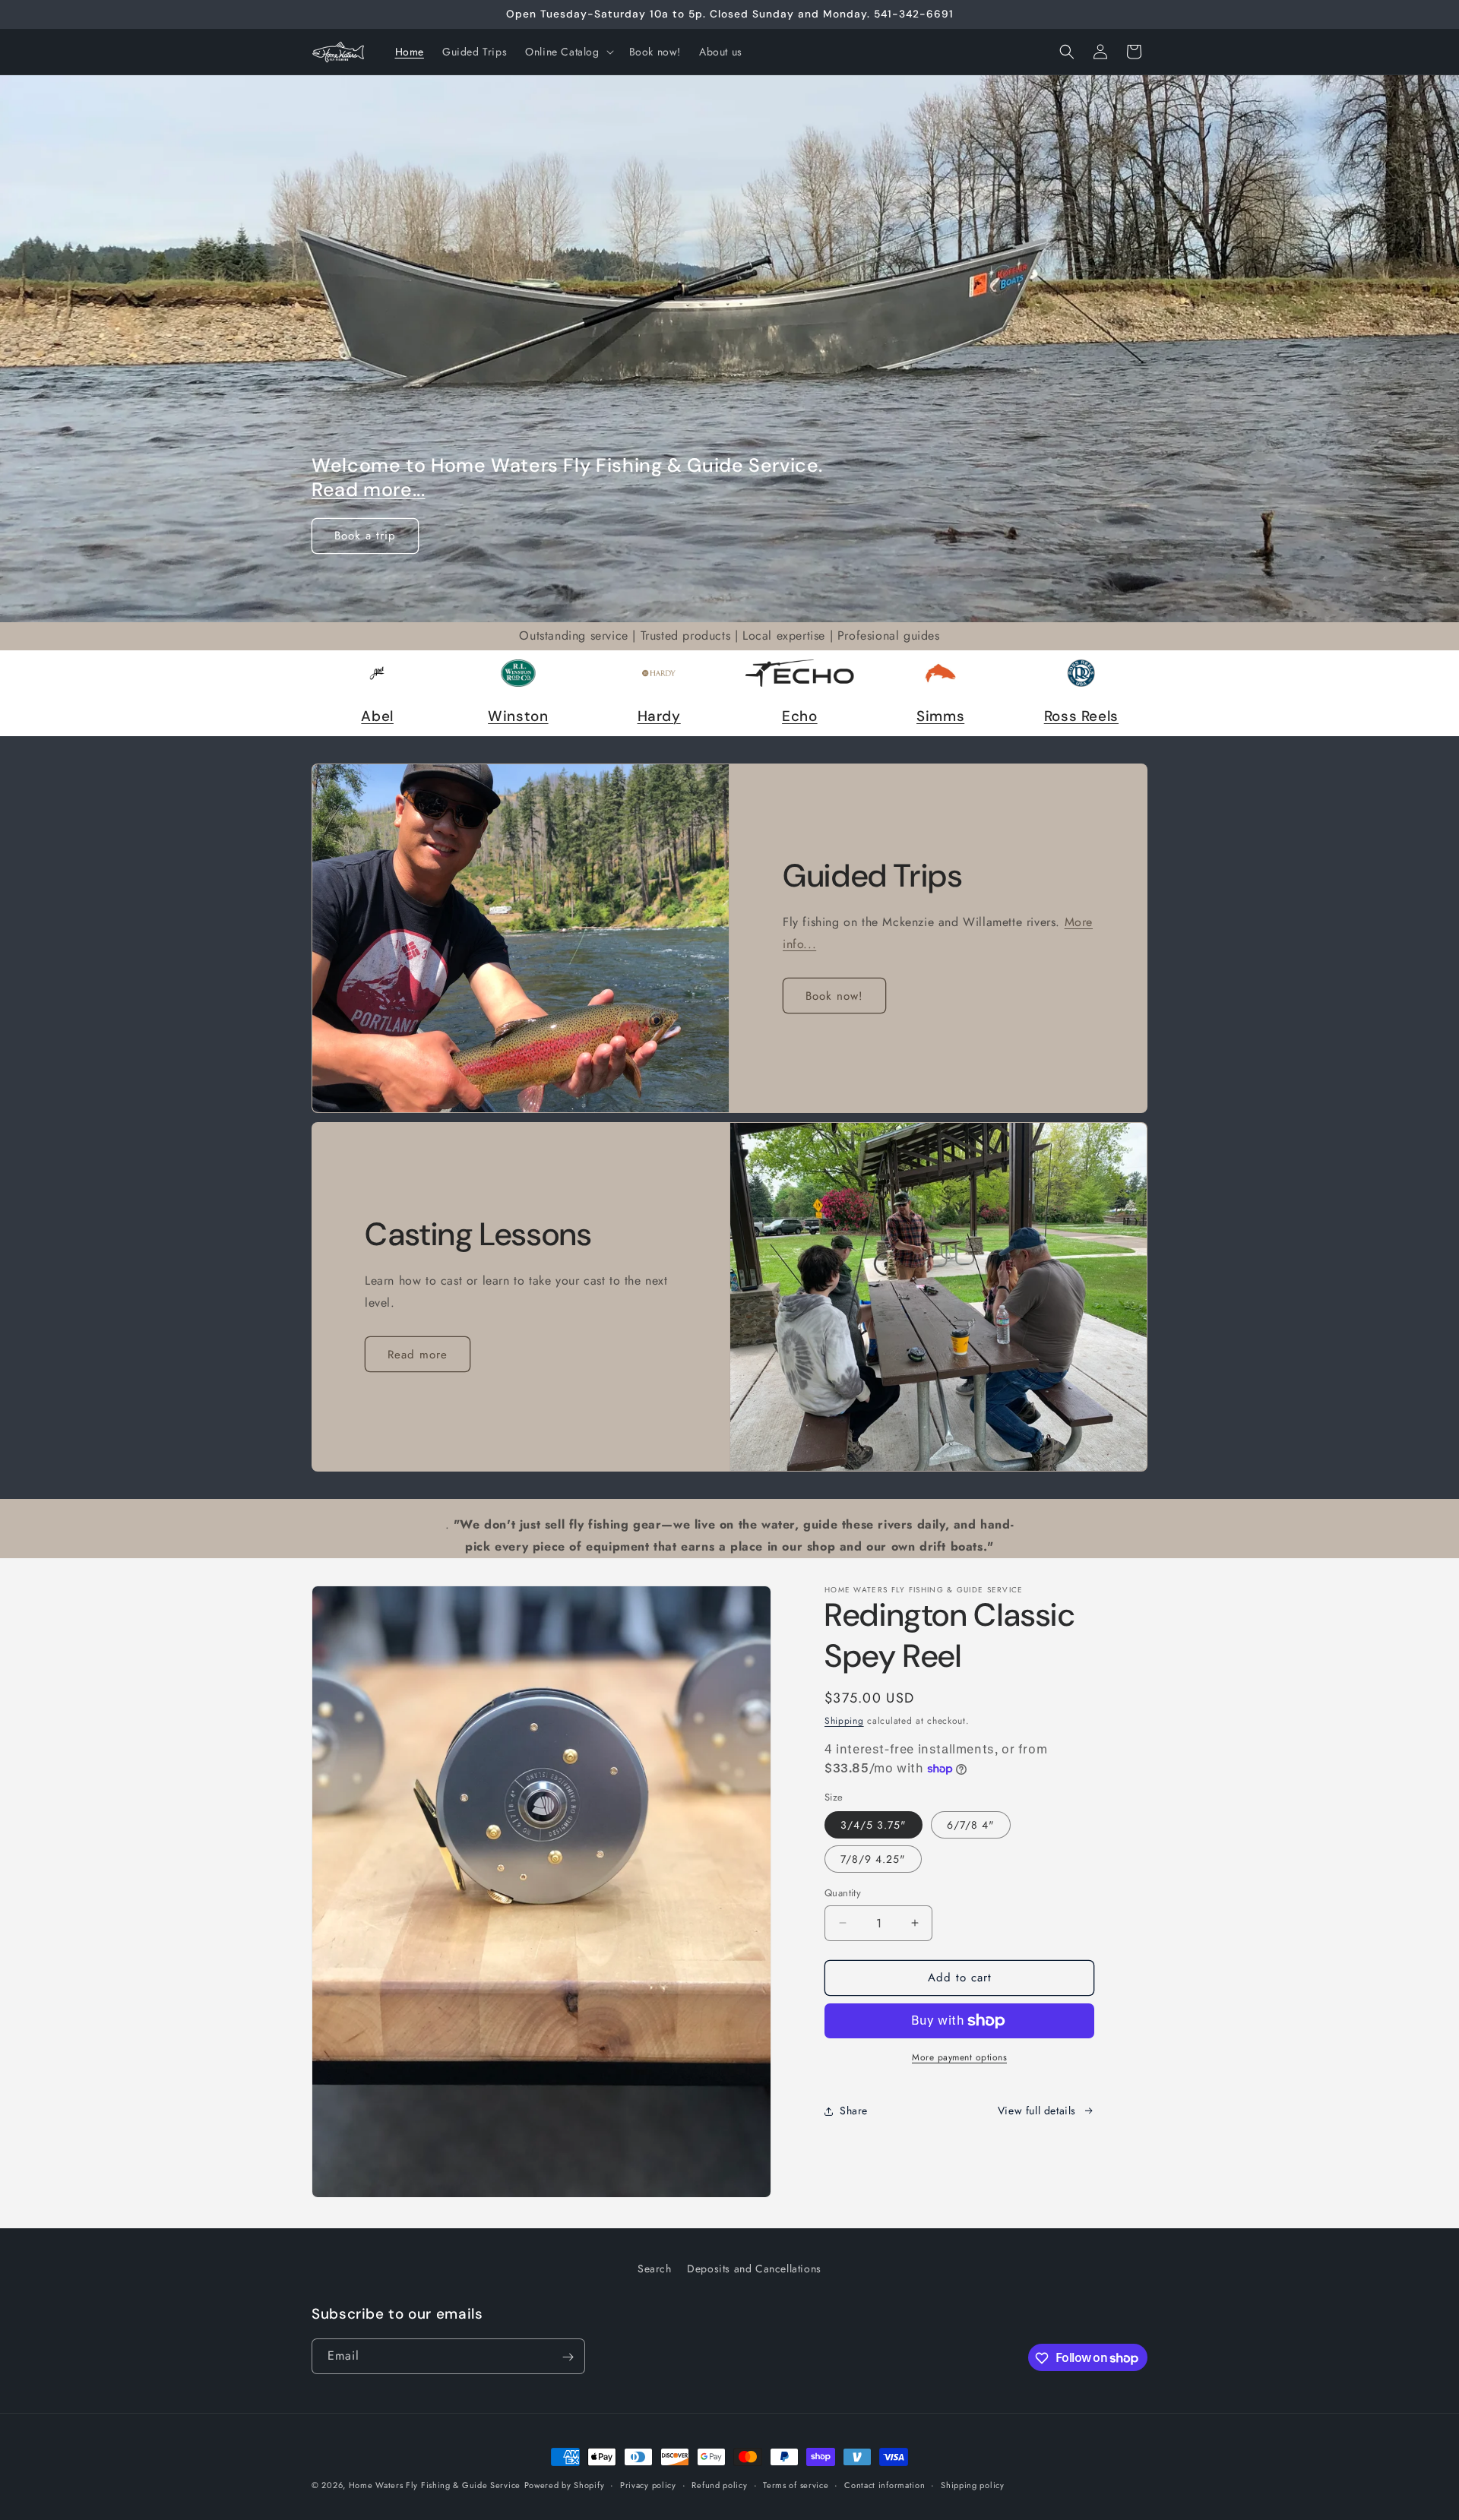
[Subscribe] (568, 2357)
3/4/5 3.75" (874, 1825)
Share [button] (854, 2111)
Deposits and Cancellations (754, 2269)
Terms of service (796, 2484)
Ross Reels (1081, 716)
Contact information (885, 2484)
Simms (940, 716)
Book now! (834, 996)
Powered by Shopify (565, 2485)
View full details (1037, 2111)
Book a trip (365, 536)
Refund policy (719, 2484)
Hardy (659, 716)
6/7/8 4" (971, 1825)
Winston (518, 716)
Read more (418, 1355)
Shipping (844, 1721)
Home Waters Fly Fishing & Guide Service (435, 2485)
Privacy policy (648, 2484)
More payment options (959, 2057)
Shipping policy (973, 2484)
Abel (377, 716)
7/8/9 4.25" (873, 1859)
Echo (800, 716)
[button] (568, 52)
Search (655, 2269)
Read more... (369, 490)
